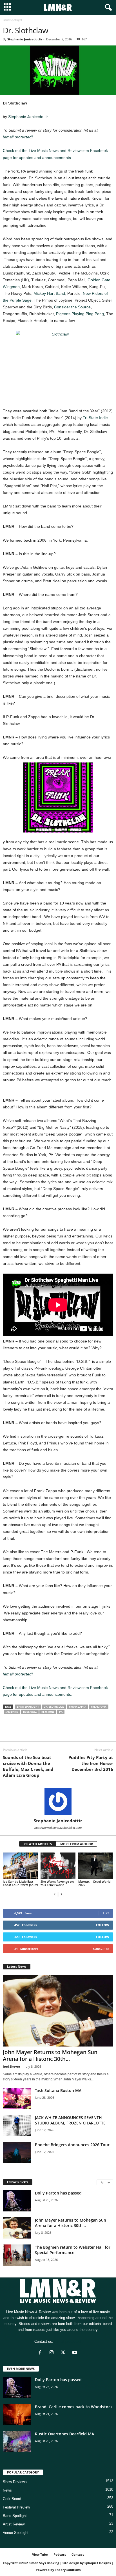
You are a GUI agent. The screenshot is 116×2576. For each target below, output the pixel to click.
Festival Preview (16, 2507)
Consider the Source (72, 307)
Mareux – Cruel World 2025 (94, 1883)
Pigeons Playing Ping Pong (80, 314)
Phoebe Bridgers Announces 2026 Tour (72, 2145)
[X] (21, 1733)
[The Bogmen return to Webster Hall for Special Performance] (17, 2255)
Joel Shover (12, 2066)
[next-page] (61, 1894)
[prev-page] (55, 1894)
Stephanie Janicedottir (25, 39)
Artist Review (14, 2524)
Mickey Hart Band (49, 293)
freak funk (99, 1707)
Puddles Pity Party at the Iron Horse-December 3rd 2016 (91, 1763)
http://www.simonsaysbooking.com (58, 1828)
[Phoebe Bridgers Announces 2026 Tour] (17, 2153)
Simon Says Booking (44, 2563)
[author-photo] (58, 1802)
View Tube (40, 2554)
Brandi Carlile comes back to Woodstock (74, 2407)
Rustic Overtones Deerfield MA (64, 2434)
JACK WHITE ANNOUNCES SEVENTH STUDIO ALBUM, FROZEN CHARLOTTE (70, 2120)
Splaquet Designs (98, 2563)
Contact (78, 2554)
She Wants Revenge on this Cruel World (57, 1883)
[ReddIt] (34, 1733)
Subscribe (101, 1949)
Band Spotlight (15, 2516)
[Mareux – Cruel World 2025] (96, 1866)
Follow (103, 1925)
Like (106, 1913)
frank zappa (78, 1707)
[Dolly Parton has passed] (17, 2201)
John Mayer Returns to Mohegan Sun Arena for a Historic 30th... (50, 2056)
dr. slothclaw (54, 1707)
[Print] (60, 1733)
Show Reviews (15, 2482)
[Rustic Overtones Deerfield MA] (17, 2442)
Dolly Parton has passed (58, 2193)
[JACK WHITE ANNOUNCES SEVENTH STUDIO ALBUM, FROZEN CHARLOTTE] (17, 2125)
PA (61, 1712)
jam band (12, 1712)
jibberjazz (30, 1712)
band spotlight (28, 1707)
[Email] (47, 1733)
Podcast (60, 2554)
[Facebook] (8, 1733)
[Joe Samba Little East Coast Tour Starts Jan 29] (20, 1866)
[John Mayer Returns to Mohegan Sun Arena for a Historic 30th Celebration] (58, 2011)
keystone (48, 1712)
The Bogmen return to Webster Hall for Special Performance (73, 2250)
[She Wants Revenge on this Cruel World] (58, 1866)
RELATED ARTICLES (38, 1844)
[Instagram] (53, 2353)
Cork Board (12, 2499)
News (7, 2490)
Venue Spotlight (16, 2533)
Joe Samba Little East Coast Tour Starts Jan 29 (20, 1883)
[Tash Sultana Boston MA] (17, 2098)
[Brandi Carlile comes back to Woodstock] (17, 2415)
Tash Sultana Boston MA (58, 2090)
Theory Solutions (68, 2570)
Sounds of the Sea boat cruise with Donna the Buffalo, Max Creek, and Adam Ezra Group (28, 1766)
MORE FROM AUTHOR (77, 1844)
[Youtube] (75, 2353)
